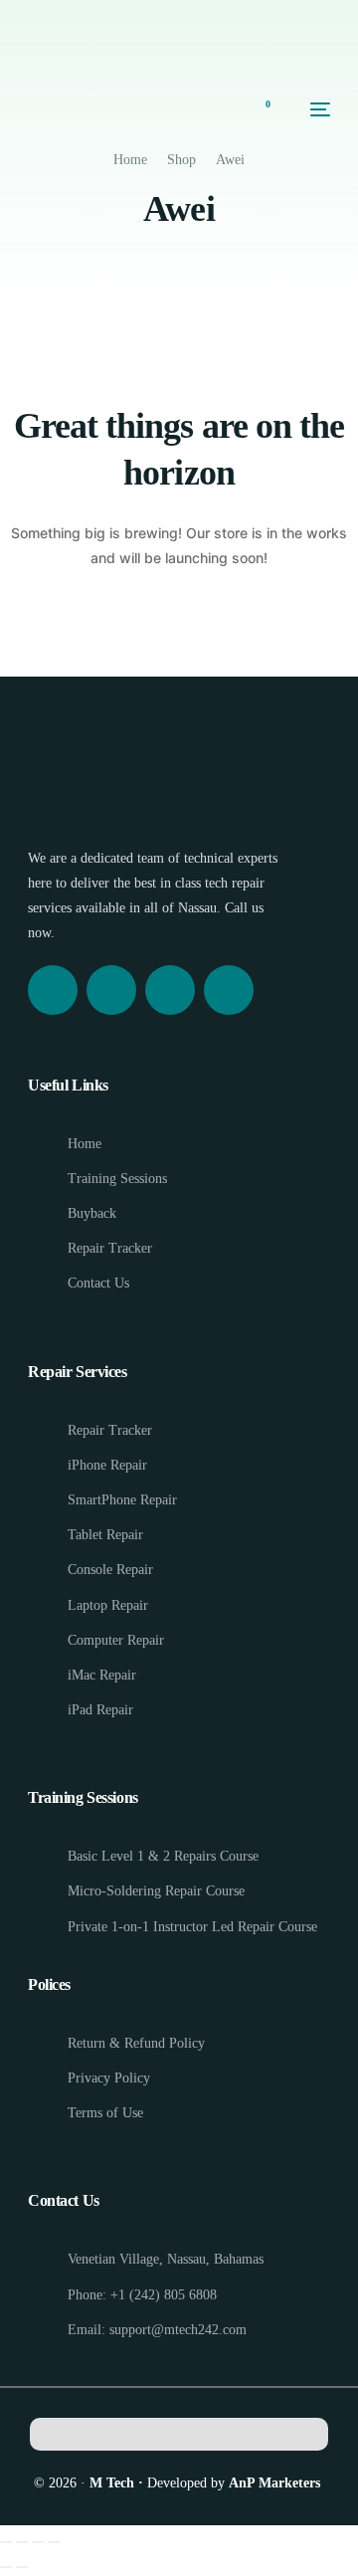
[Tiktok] (229, 990)
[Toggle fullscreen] (22, 2542)
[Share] (38, 2542)
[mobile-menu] (310, 109)
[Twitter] (170, 990)
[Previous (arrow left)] (6, 2567)
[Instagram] (111, 990)
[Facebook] (53, 990)
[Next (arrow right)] (22, 2567)
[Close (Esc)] (54, 2542)
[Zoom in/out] (6, 2542)
